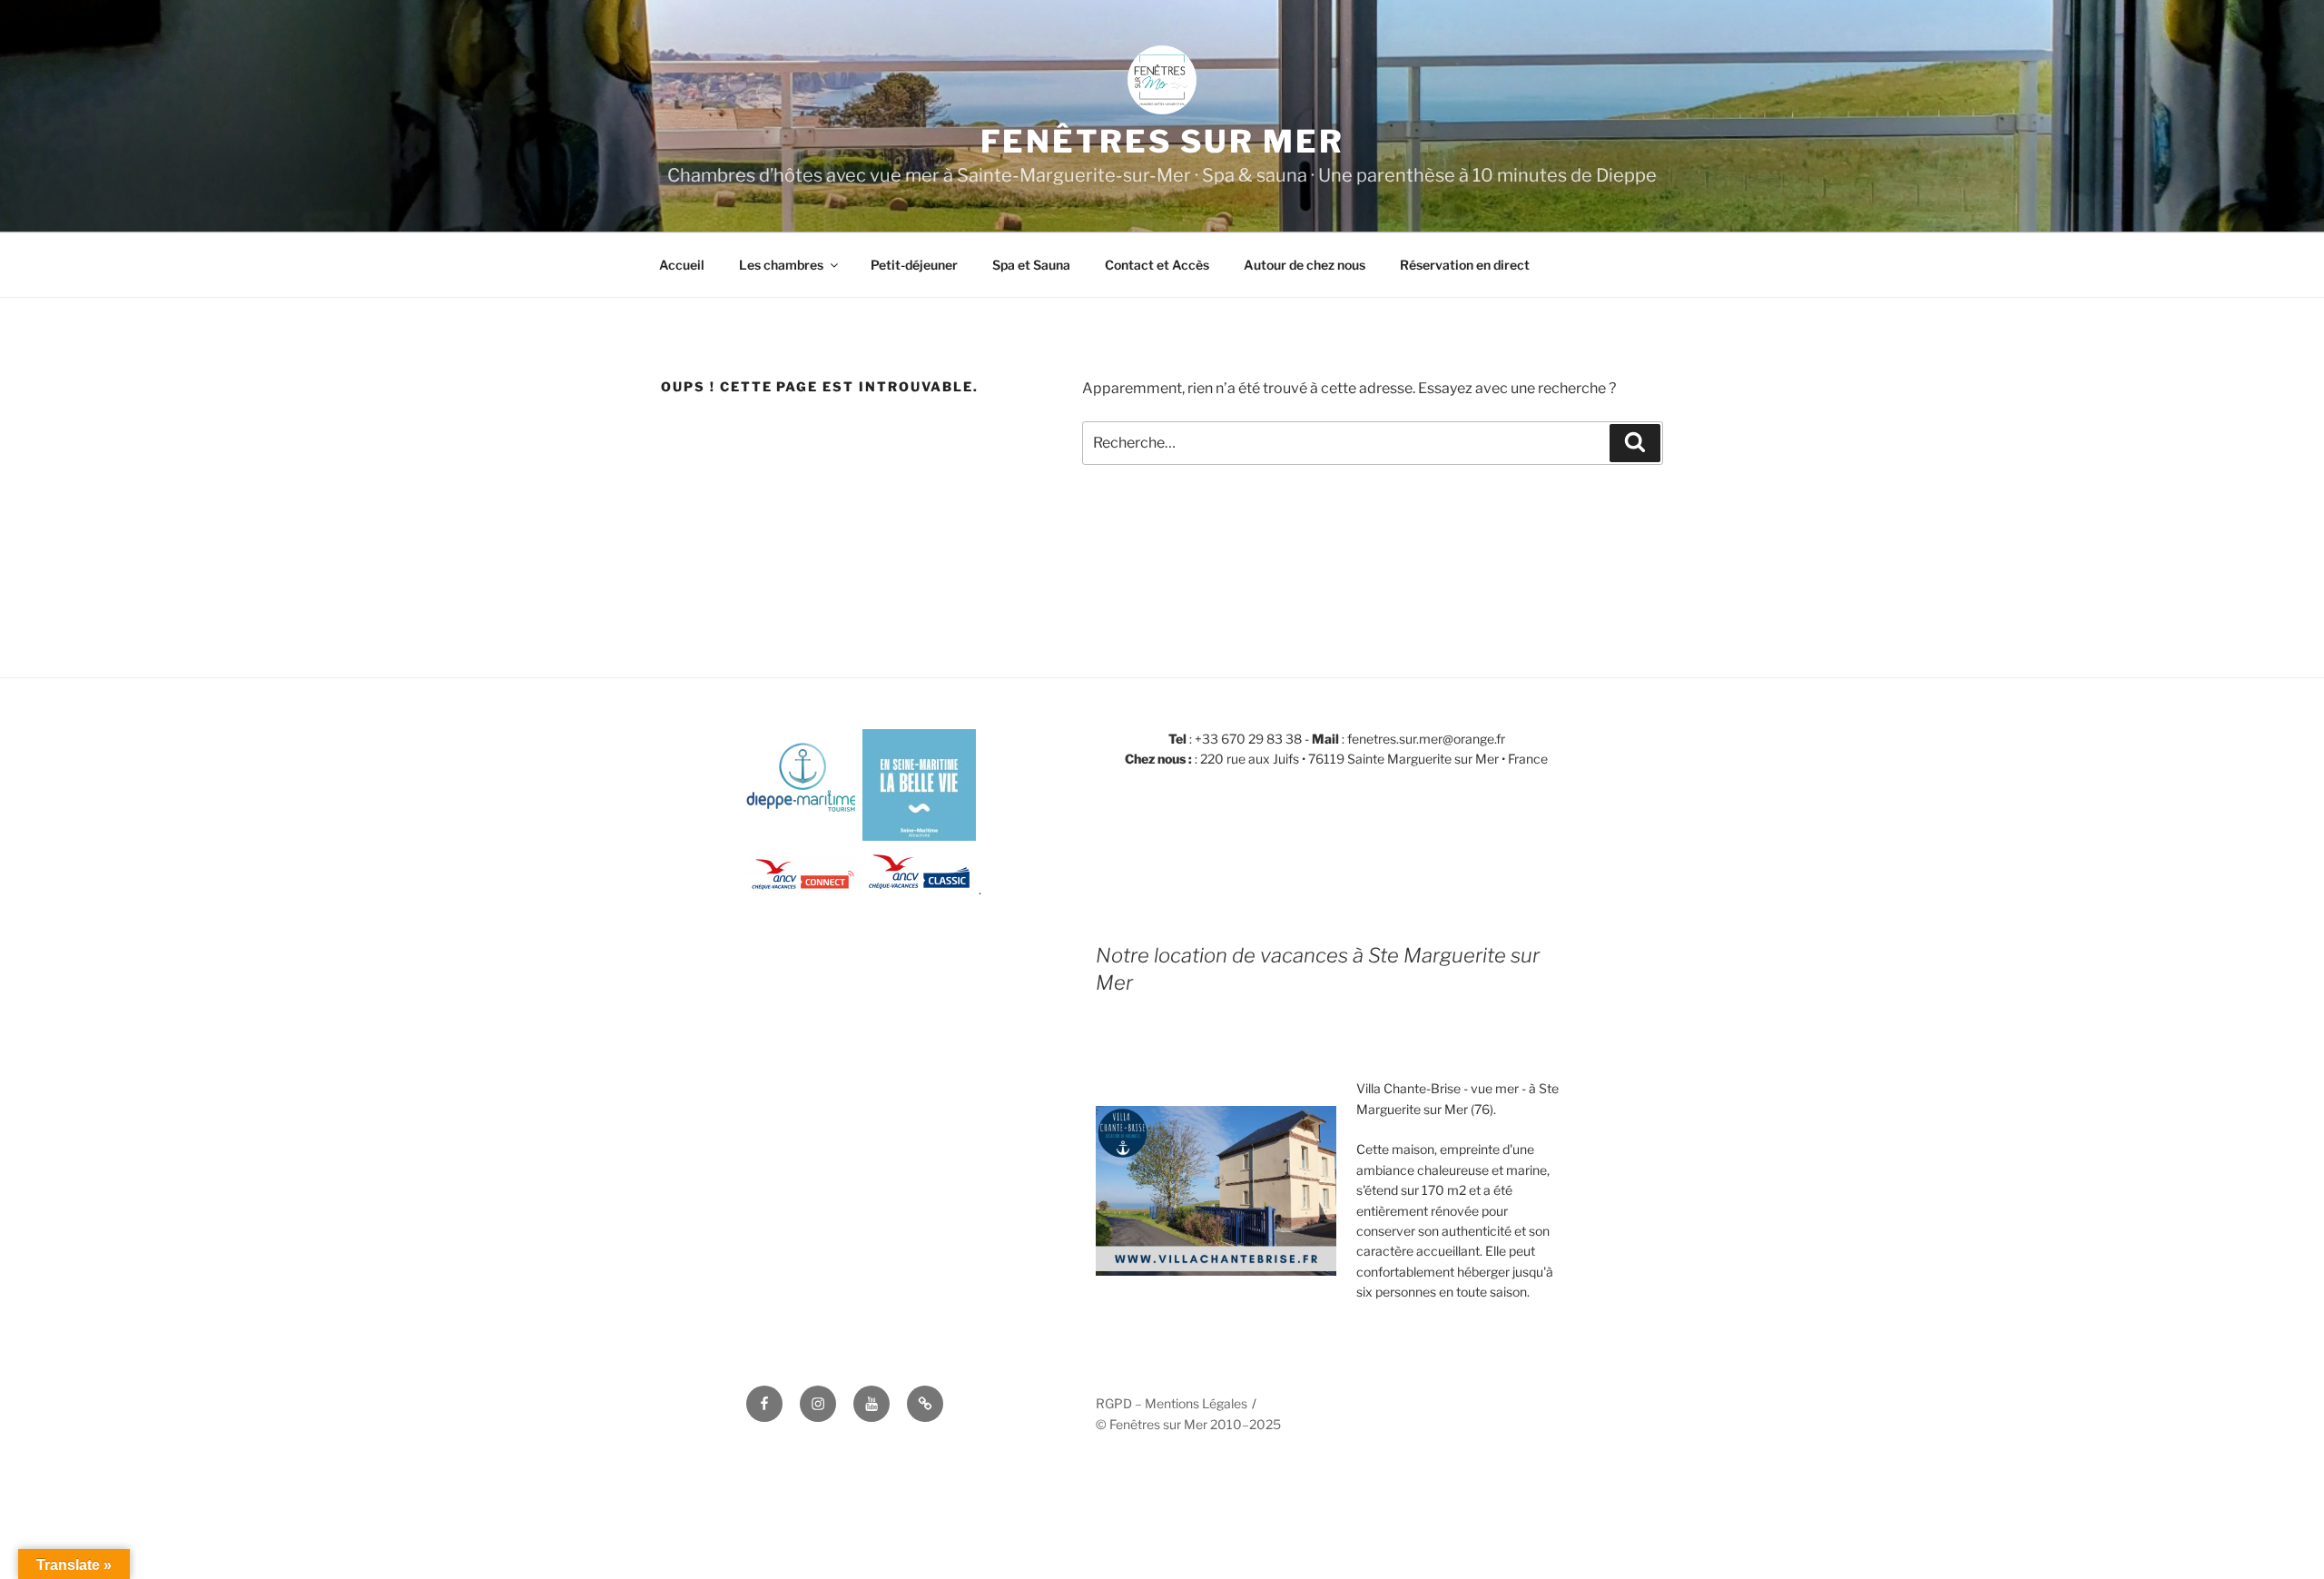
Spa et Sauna (1031, 265)
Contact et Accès (1157, 265)
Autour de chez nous (1305, 265)
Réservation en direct (1465, 265)
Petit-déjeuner (914, 265)
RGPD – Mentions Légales (1172, 1403)
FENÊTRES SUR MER (1162, 141)
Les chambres (781, 265)
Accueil (682, 265)
